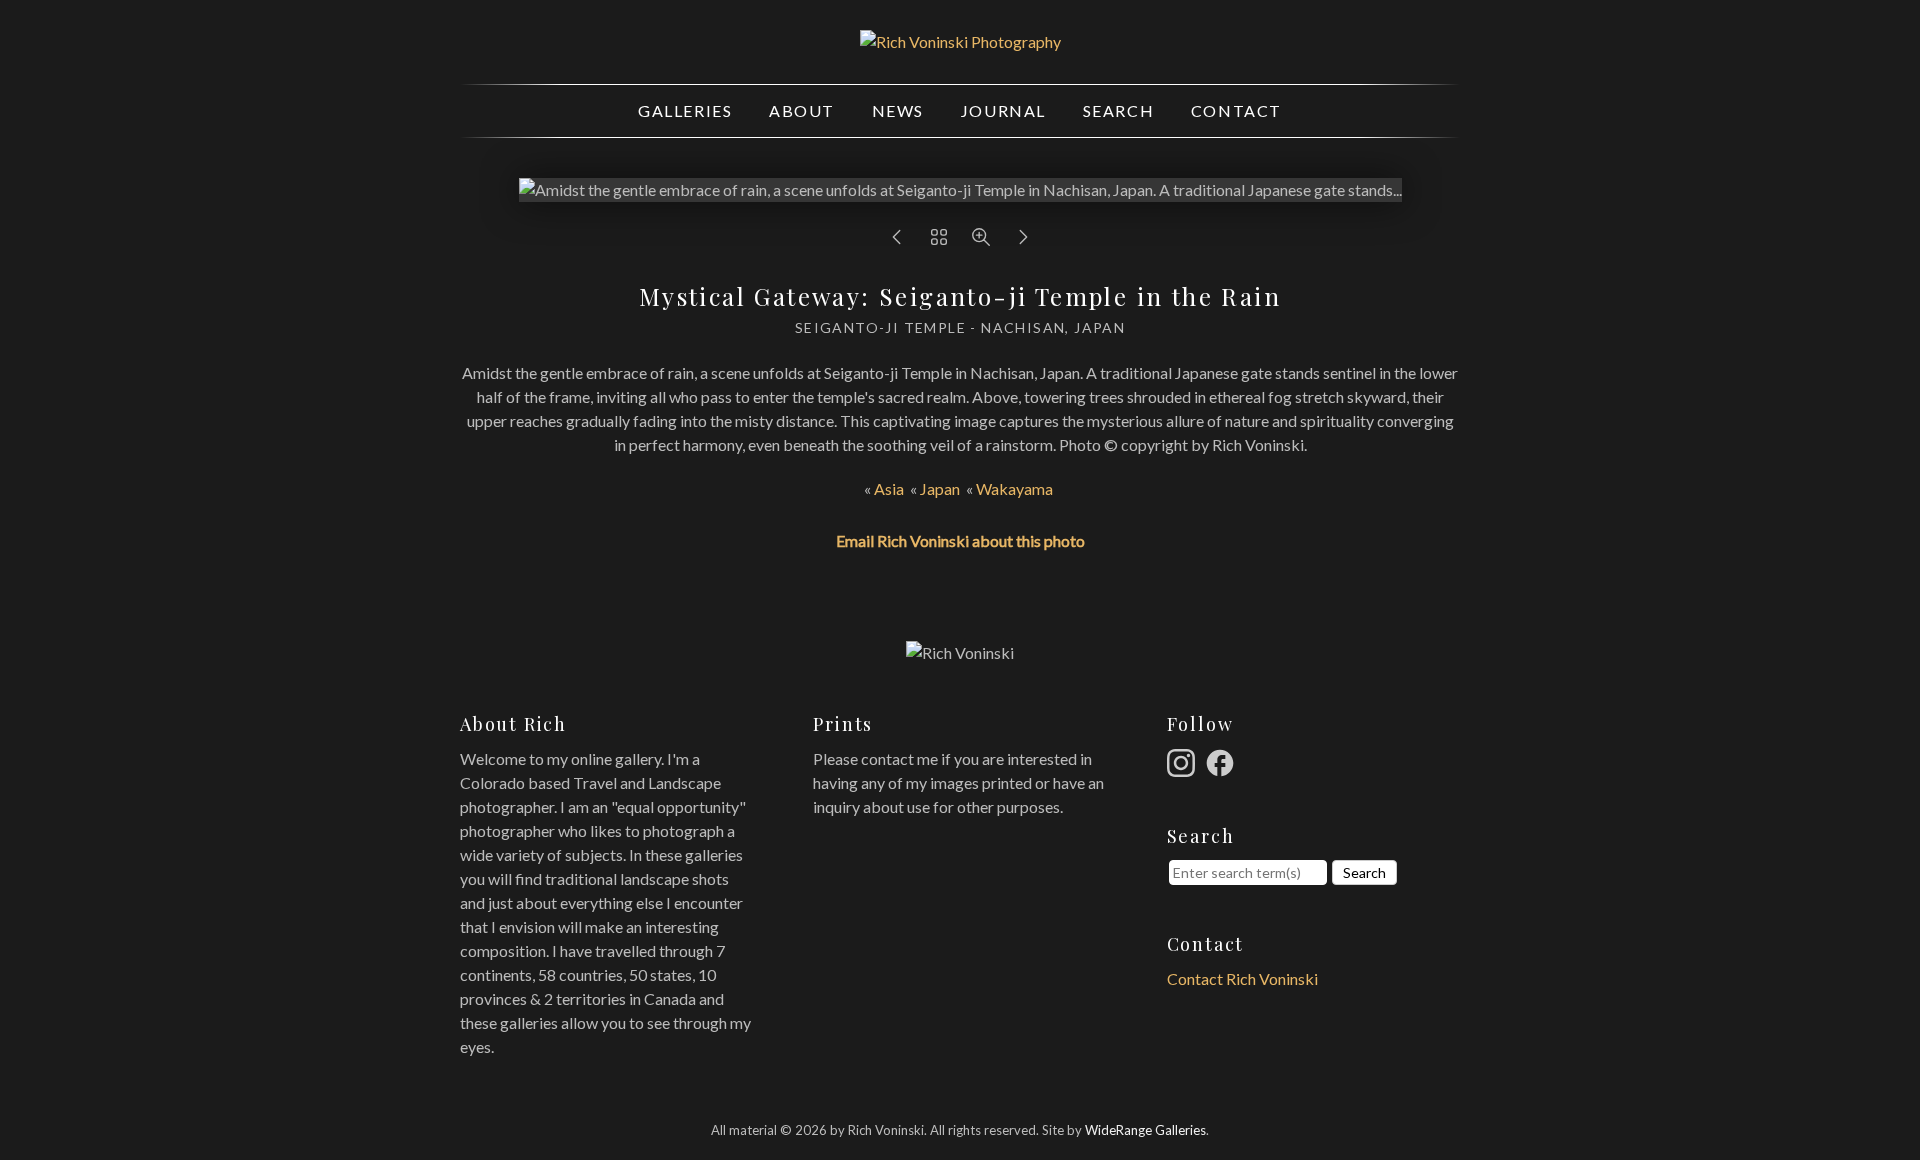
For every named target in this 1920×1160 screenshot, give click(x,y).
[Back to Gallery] (939, 241)
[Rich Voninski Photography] (960, 41)
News (898, 110)
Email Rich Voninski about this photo (960, 540)
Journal (1003, 110)
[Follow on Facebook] (1223, 760)
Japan (940, 488)
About (802, 110)
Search (1119, 110)
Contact (1236, 110)
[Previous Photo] (897, 241)
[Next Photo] (1023, 241)
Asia (889, 488)
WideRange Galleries (1145, 1130)
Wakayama (1016, 488)
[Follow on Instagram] (1184, 760)
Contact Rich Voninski (1242, 978)
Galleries (685, 110)
